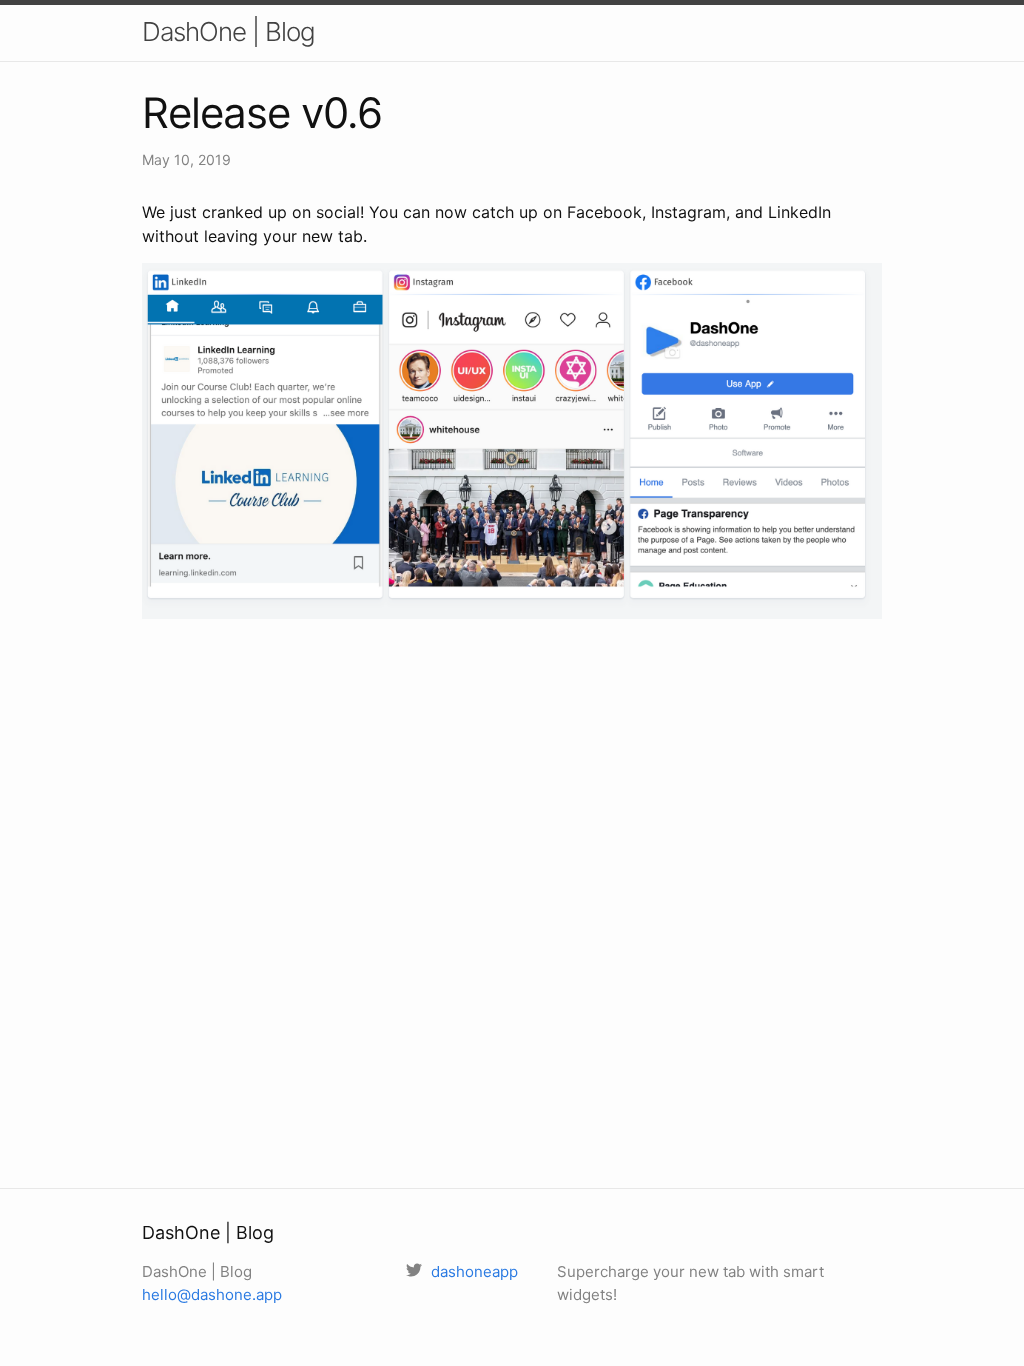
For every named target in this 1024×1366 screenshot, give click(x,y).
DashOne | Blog (228, 31)
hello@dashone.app (212, 1294)
